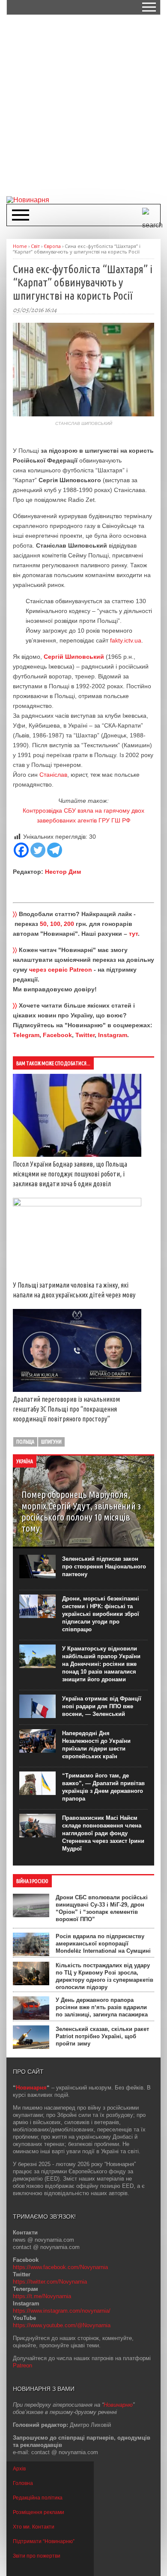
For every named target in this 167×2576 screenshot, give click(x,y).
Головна (23, 2483)
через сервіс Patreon (61, 970)
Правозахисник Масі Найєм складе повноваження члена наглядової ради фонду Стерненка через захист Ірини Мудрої (103, 1833)
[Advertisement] (83, 105)
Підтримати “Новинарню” (44, 2541)
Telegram (26, 1035)
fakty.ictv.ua (126, 640)
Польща (25, 1442)
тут (133, 934)
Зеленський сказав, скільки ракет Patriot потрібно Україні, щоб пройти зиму (102, 2036)
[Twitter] (38, 850)
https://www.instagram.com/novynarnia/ (62, 2311)
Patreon (22, 2365)
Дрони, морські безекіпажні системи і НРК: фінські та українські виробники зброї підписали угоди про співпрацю (101, 1614)
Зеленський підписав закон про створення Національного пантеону (104, 1567)
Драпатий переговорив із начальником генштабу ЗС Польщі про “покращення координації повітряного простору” (66, 1409)
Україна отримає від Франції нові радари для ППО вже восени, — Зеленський (102, 1706)
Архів (19, 2469)
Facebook (57, 1035)
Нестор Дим (63, 872)
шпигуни (51, 1442)
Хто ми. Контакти (34, 2527)
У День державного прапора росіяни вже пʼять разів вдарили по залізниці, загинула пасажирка (102, 2007)
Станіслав (53, 775)
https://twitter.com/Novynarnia (50, 2282)
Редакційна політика (38, 2498)
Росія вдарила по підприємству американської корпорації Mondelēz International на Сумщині (103, 1944)
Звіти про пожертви (37, 2556)
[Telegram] (55, 850)
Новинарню (118, 2405)
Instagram (113, 1035)
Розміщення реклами (39, 2512)
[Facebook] (21, 850)
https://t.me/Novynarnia (42, 2296)
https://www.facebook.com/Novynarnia (60, 2267)
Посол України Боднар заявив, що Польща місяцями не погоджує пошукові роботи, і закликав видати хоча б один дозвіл (70, 1174)
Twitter (85, 1035)
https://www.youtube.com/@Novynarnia (62, 2325)
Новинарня (31, 2088)
